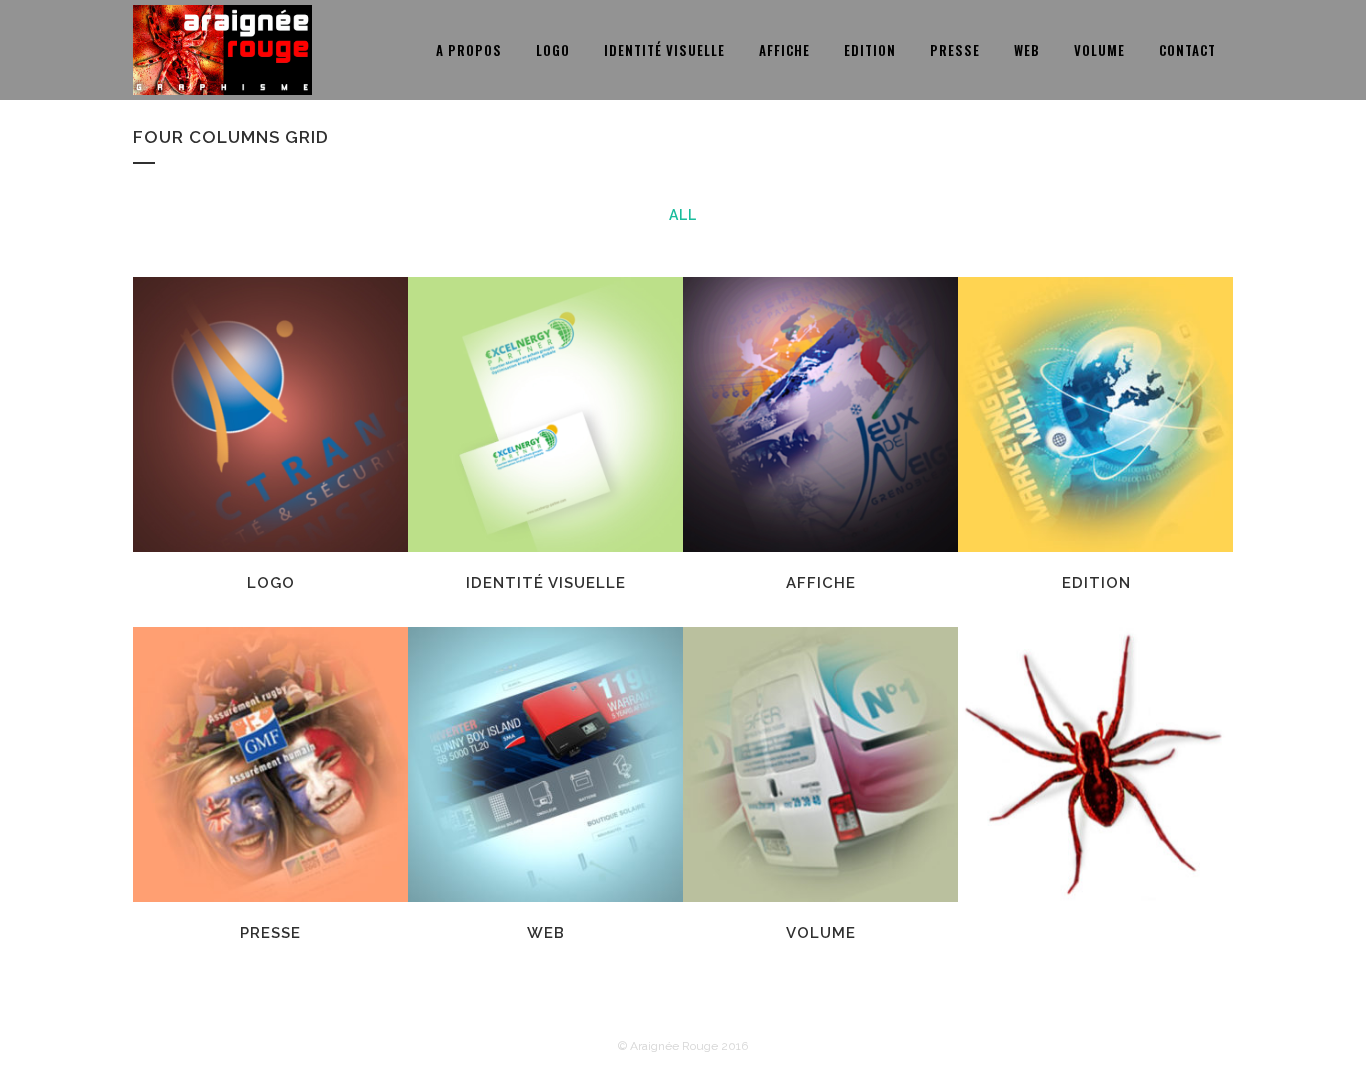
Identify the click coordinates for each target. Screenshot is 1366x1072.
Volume (821, 933)
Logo (271, 583)
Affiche (821, 583)
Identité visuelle (546, 583)
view (316, 412)
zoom (228, 412)
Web (546, 933)
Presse (270, 933)
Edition (1096, 583)
